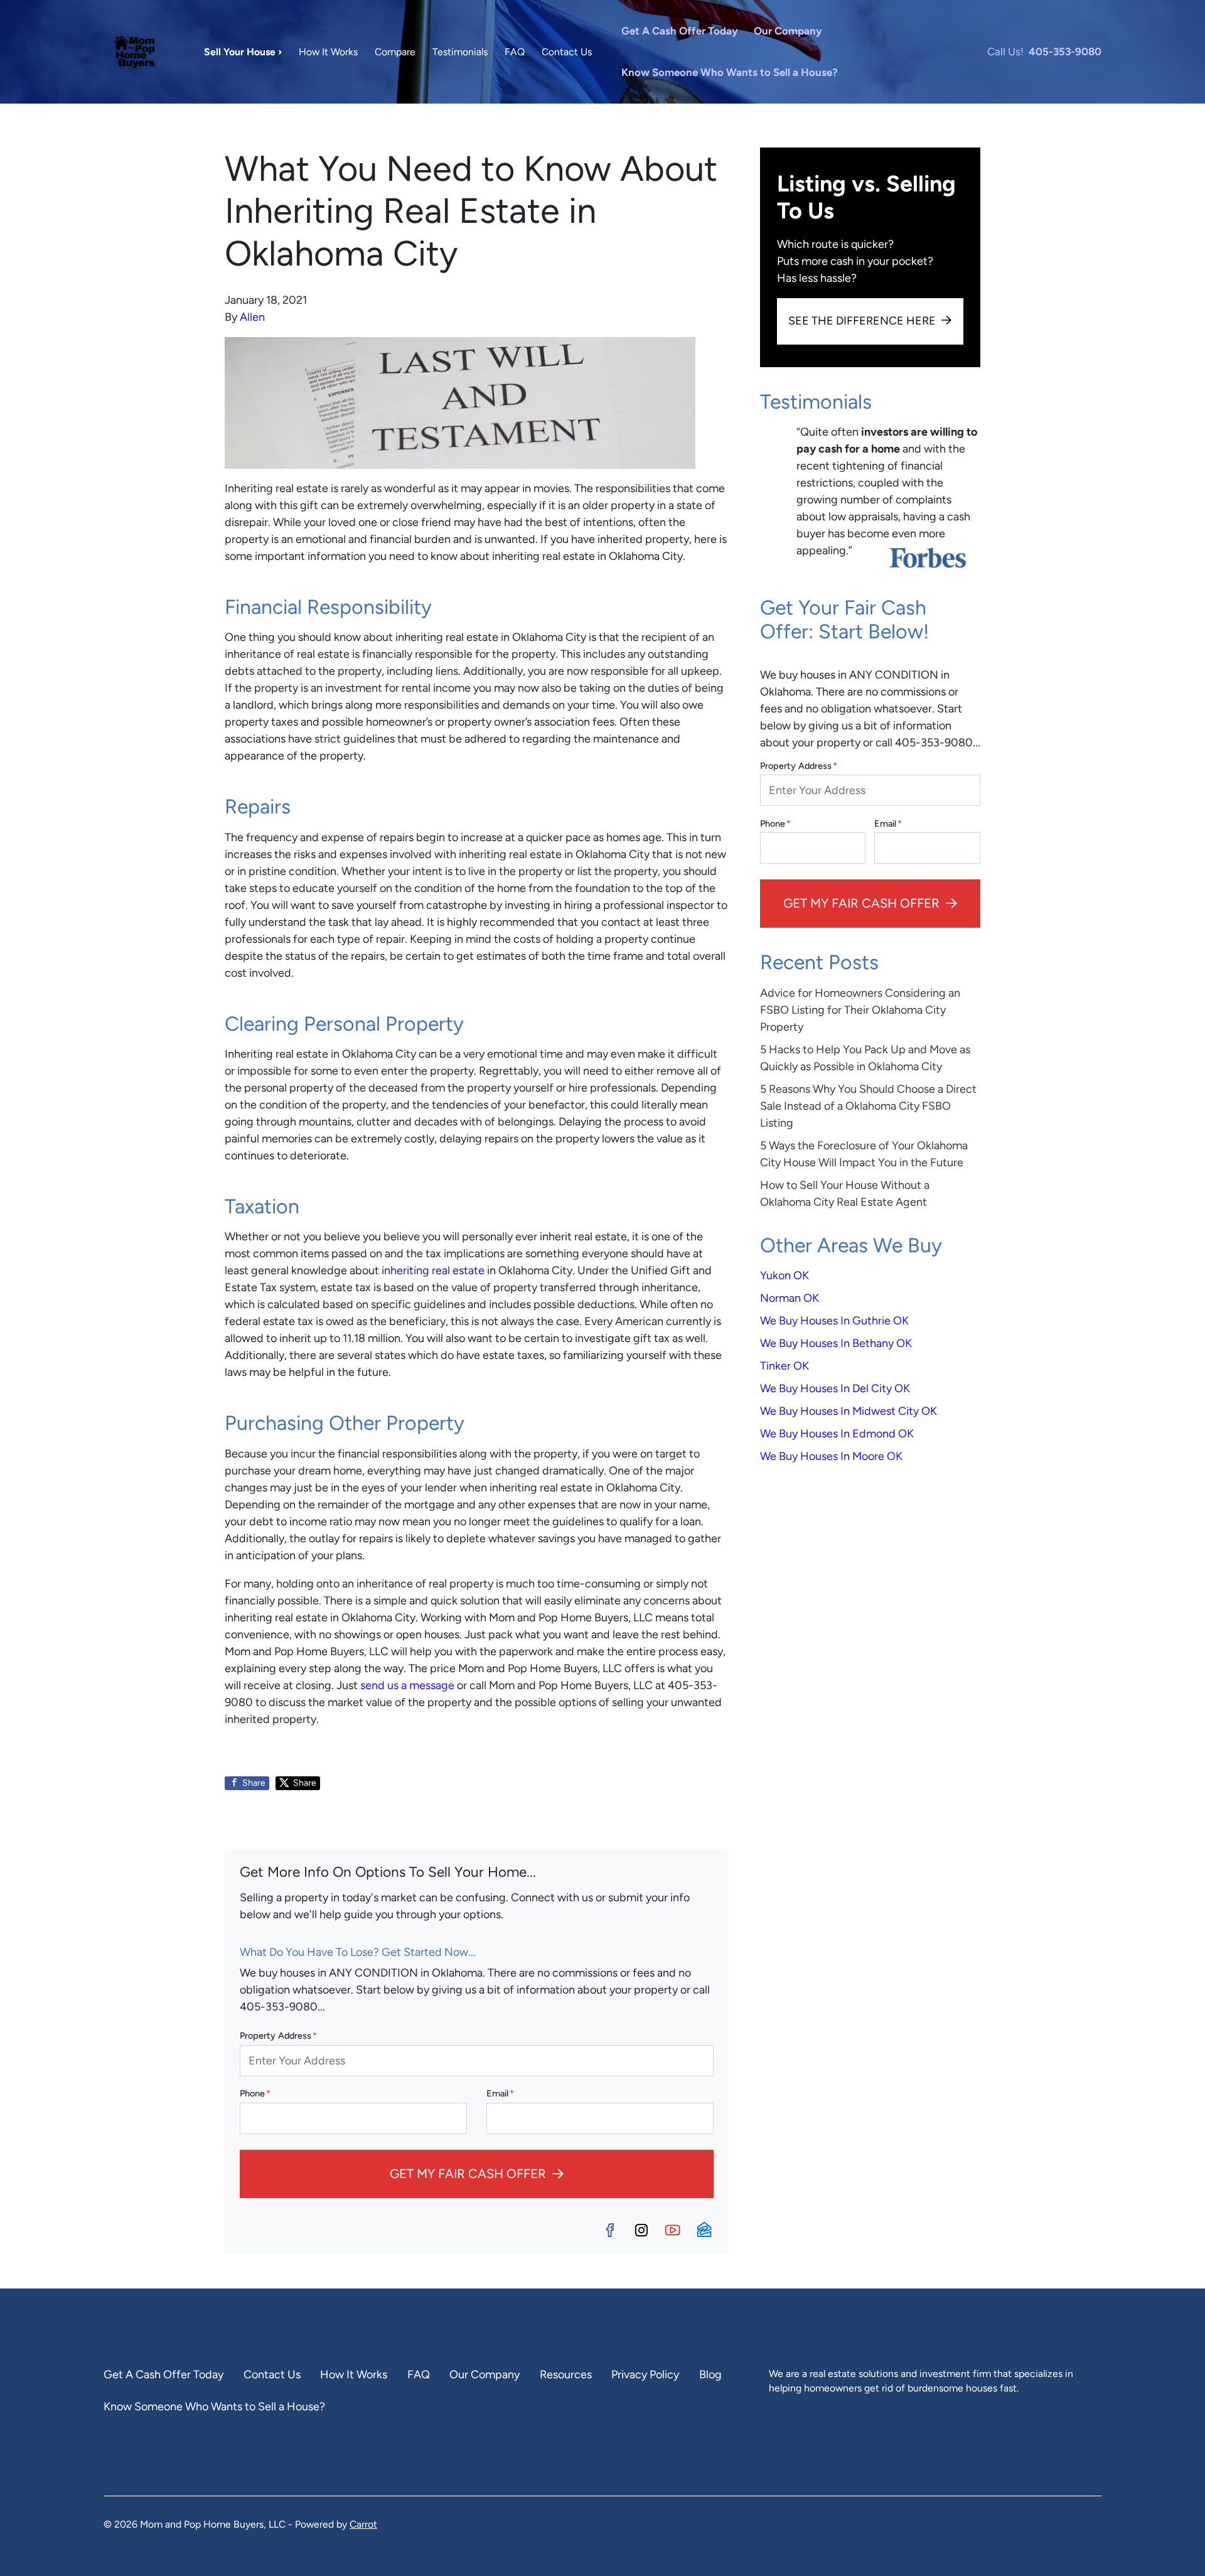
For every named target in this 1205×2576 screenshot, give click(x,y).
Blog (710, 2375)
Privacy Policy (645, 2375)
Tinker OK (785, 1366)
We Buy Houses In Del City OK (835, 1388)
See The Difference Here (862, 321)
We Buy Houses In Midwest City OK (849, 1411)
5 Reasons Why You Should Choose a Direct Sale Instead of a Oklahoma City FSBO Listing (868, 1106)
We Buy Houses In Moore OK (831, 1456)
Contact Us (567, 52)
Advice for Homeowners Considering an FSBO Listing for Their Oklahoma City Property (860, 1010)
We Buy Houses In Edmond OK (837, 1434)
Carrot (363, 2524)
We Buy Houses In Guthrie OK (834, 1321)
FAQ (515, 52)
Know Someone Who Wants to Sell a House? (730, 72)
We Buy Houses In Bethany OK (836, 1343)
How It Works (328, 52)
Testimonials (460, 52)
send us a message (407, 1685)
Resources (566, 2375)
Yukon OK (785, 1275)
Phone (255, 2093)
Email (500, 2093)
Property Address (278, 2036)
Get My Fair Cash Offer (468, 2174)
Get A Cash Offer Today (680, 31)
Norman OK (790, 1298)
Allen (252, 317)
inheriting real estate (433, 1270)
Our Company (788, 31)
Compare (395, 52)
